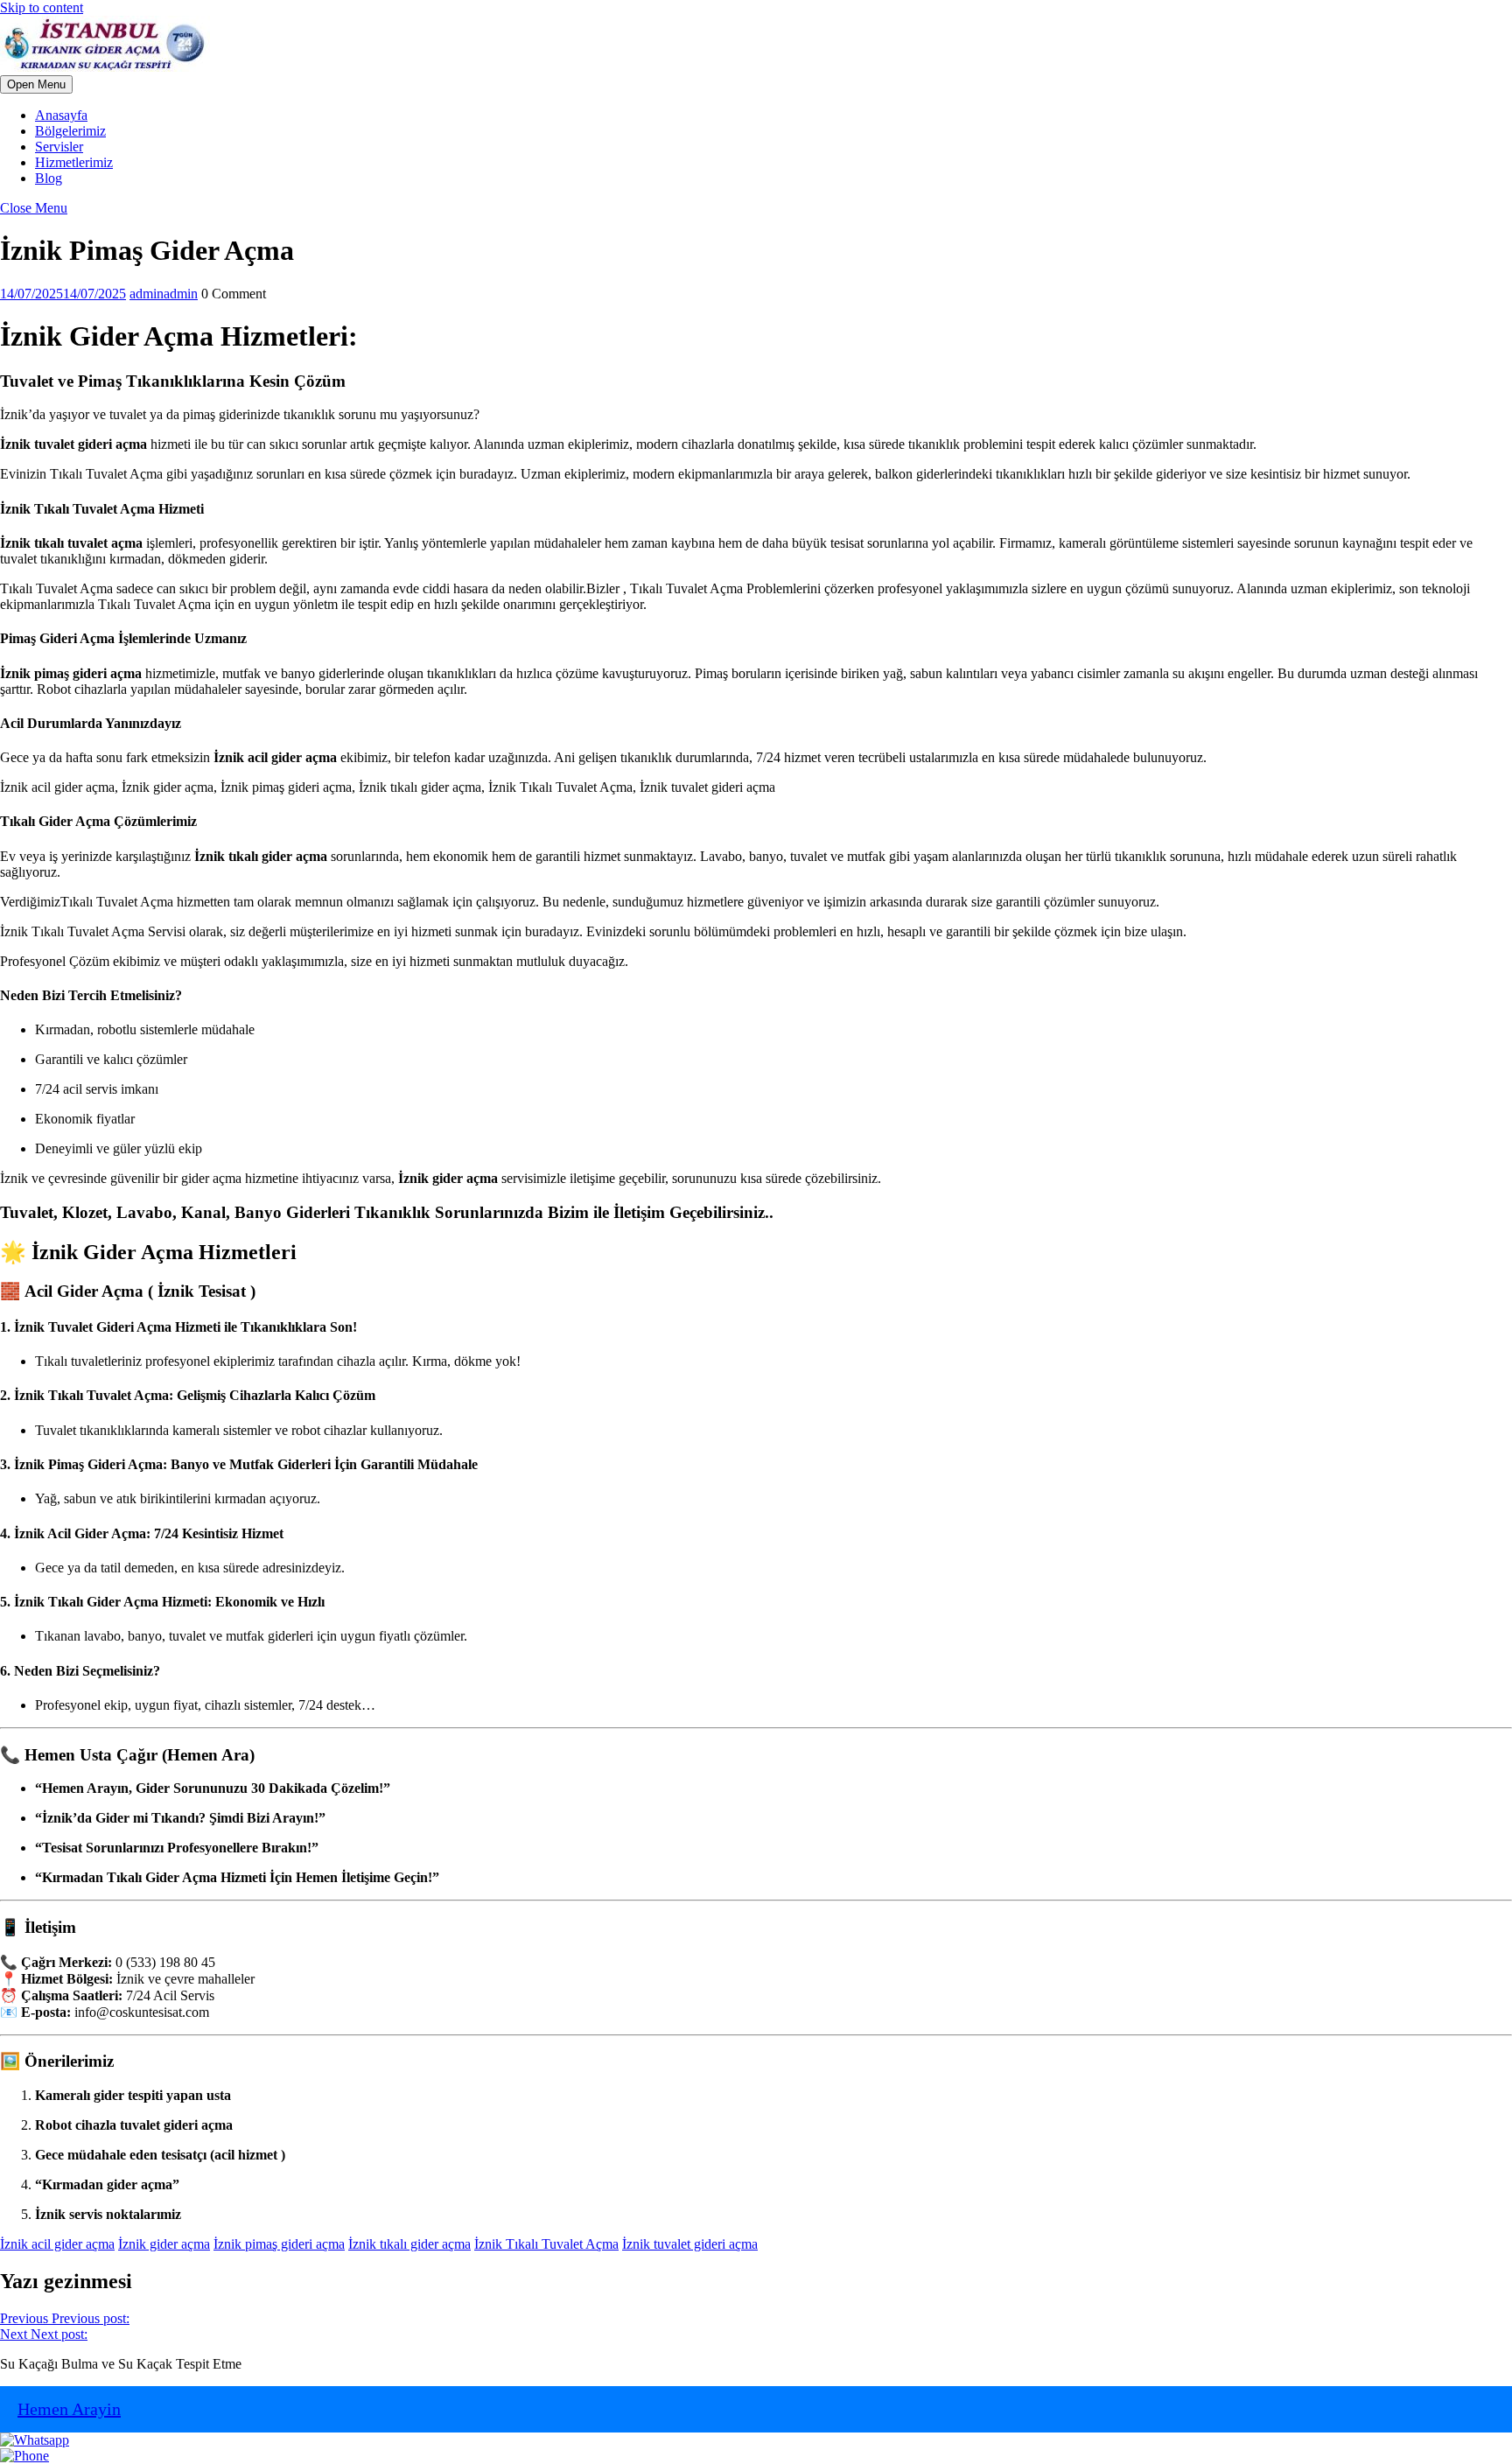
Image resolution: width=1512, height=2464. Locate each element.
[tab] (36, 84)
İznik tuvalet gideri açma (690, 2244)
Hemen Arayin (69, 2409)
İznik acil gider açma (57, 2244)
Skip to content (42, 7)
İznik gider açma (164, 2244)
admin (164, 294)
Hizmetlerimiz (74, 162)
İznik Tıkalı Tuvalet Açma (546, 2244)
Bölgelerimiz (70, 131)
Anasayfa (61, 115)
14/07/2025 (63, 294)
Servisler (59, 147)
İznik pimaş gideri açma (279, 2244)
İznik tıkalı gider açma (409, 2244)
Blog (49, 178)
